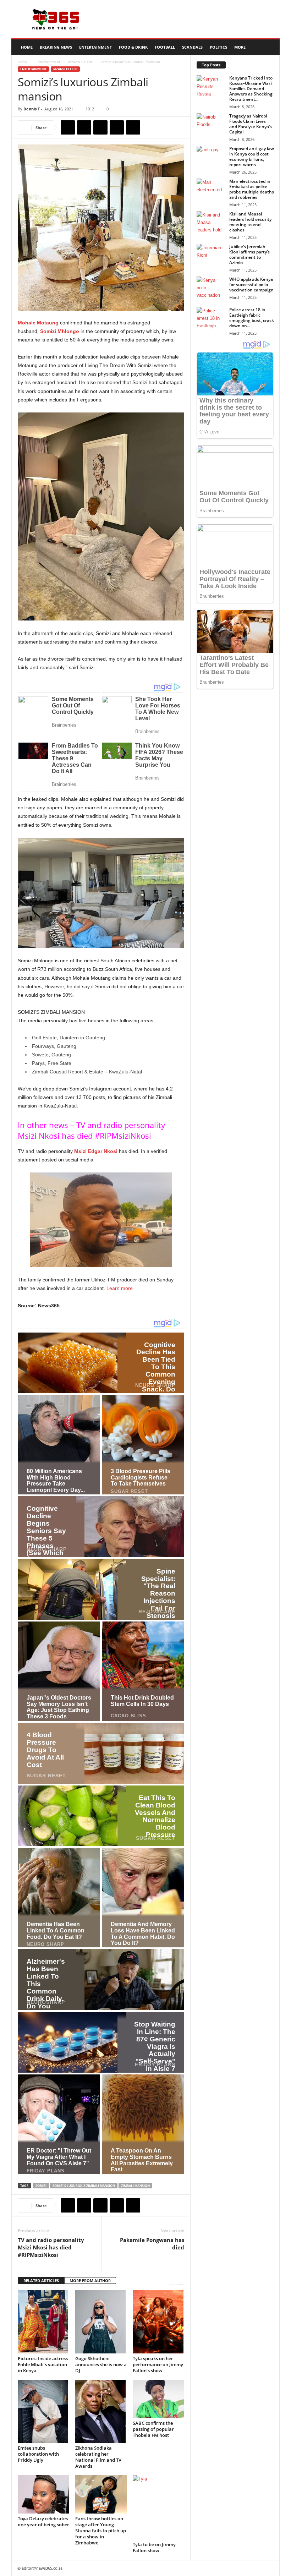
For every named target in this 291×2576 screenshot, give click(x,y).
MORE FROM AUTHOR (90, 2280)
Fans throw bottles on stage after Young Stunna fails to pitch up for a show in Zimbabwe (101, 2531)
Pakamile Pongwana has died (152, 2244)
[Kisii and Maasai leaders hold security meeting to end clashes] (211, 222)
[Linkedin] (133, 127)
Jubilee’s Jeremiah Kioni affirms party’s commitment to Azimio (249, 255)
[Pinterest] (100, 127)
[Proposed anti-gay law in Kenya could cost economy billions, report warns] (211, 157)
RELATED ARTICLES (41, 2280)
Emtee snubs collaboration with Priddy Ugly (38, 2454)
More (240, 47)
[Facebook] (68, 127)
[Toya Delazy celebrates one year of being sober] (43, 2494)
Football (165, 47)
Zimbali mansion (135, 2186)
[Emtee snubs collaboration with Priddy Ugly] (43, 2411)
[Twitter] (84, 127)
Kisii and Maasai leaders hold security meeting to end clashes (250, 222)
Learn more (120, 1288)
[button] (269, 47)
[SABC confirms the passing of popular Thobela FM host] (158, 2399)
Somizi (41, 2186)
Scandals (192, 47)
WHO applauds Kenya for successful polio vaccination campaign (251, 285)
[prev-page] (172, 2281)
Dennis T (32, 109)
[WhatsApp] (117, 127)
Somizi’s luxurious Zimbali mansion (84, 2186)
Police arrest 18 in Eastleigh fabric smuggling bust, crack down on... (252, 318)
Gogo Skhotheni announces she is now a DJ (101, 2364)
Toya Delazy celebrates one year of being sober (43, 2522)
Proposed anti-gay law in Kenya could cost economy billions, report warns (252, 157)
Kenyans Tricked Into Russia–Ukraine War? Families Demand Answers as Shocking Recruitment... (251, 89)
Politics (218, 47)
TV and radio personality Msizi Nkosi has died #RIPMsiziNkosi (51, 2247)
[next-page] (180, 2281)
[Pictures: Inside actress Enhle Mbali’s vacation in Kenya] (43, 2322)
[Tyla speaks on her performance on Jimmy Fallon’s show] (158, 2322)
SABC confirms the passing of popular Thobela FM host (153, 2429)
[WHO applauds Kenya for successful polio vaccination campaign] (211, 287)
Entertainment (95, 47)
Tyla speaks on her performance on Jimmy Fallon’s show (158, 2364)
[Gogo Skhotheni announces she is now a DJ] (101, 2322)
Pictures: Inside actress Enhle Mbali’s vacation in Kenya (43, 2364)
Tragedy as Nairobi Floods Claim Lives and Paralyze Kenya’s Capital (251, 124)
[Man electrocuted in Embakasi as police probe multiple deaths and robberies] (211, 189)
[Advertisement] (190, 19)
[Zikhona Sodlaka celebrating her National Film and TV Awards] (101, 2411)
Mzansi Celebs (80, 62)
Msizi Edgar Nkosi (96, 1151)
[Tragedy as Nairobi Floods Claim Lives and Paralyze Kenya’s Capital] (211, 124)
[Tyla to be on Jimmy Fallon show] (158, 2507)
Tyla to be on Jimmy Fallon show (154, 2547)
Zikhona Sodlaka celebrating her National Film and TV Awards (98, 2457)
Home (27, 47)
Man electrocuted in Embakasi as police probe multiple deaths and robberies (252, 189)
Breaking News (56, 47)
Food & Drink (133, 47)
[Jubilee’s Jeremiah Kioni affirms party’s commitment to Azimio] (211, 255)
